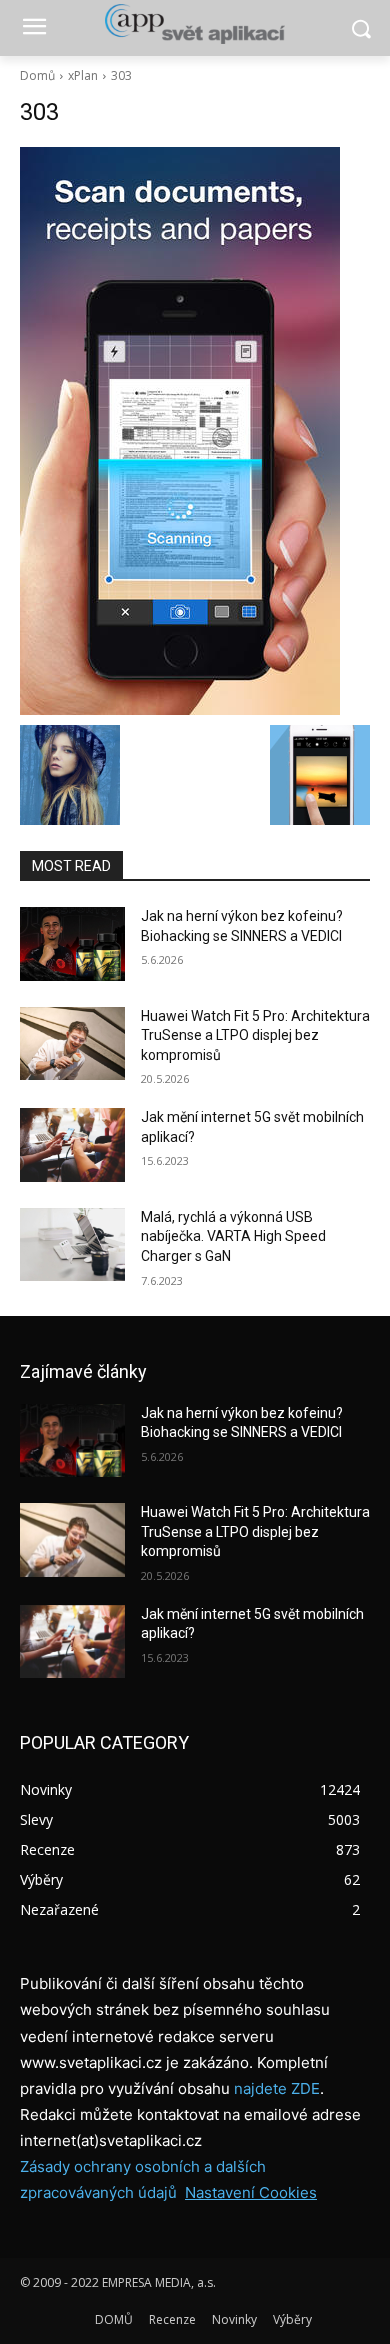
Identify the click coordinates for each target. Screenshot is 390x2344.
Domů (37, 75)
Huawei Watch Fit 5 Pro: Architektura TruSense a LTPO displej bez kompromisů (255, 1035)
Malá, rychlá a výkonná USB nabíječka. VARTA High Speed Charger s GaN (233, 1236)
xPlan (83, 75)
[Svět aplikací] (195, 24)
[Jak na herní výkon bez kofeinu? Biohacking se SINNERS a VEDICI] (72, 944)
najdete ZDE (277, 2088)
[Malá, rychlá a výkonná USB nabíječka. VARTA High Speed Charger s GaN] (72, 1245)
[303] (195, 431)
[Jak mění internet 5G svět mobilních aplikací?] (72, 1145)
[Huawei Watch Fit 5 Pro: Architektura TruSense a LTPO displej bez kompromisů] (72, 1044)
